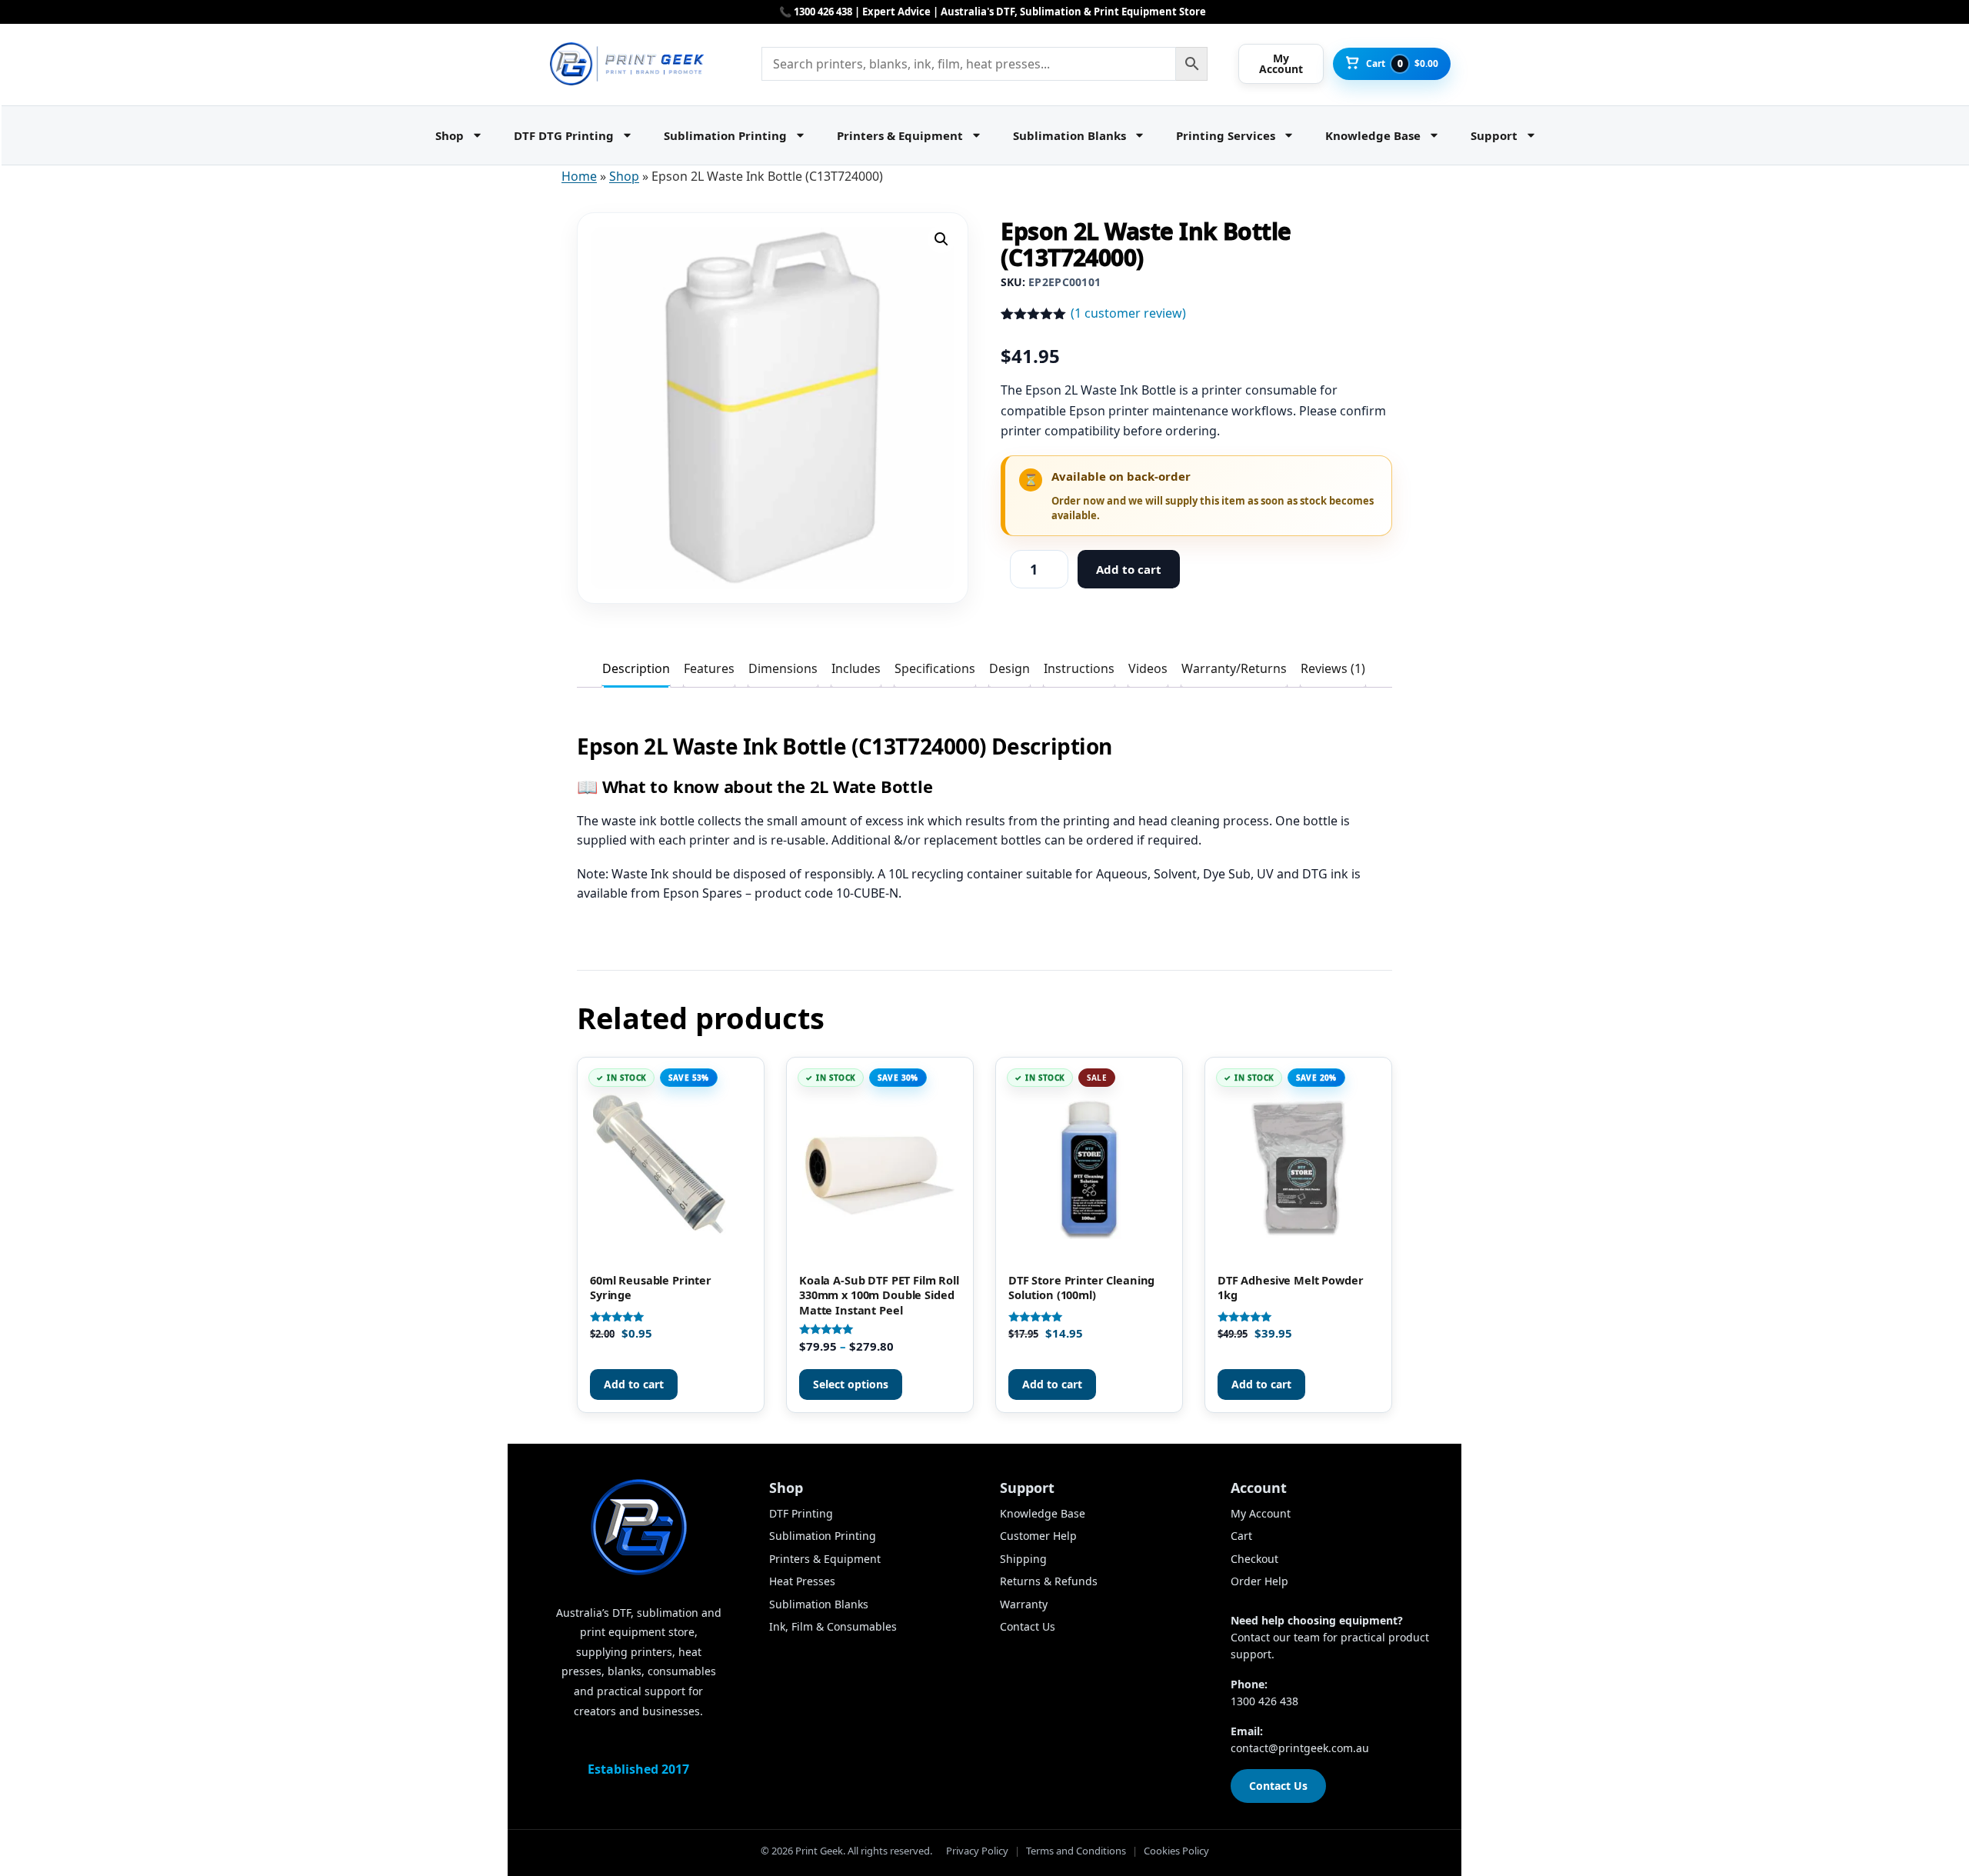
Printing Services (1226, 135)
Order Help (1259, 1581)
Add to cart (1129, 569)
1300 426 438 (1264, 1701)
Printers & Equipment (900, 135)
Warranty (1024, 1604)
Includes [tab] (856, 668)
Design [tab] (1009, 668)
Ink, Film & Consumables (833, 1626)
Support (1494, 135)
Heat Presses (802, 1581)
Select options (851, 1384)
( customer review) (1128, 313)
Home (579, 176)
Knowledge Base (1373, 135)
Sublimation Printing (725, 135)
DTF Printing (801, 1513)
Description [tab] (636, 668)
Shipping (1023, 1559)
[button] (941, 239)
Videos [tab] (1148, 668)
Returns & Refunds (1049, 1581)
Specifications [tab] (935, 668)
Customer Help (1038, 1536)
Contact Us (1028, 1626)
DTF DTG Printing (564, 135)
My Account (1261, 1513)
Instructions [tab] (1079, 668)
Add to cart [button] (634, 1384)
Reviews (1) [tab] (1333, 668)
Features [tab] (709, 668)
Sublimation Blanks (1069, 135)
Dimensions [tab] (783, 668)
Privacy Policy (977, 1851)
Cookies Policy (1176, 1851)
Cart (1241, 1536)
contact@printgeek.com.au (1300, 1748)
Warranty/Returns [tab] (1234, 668)
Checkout (1254, 1559)
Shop (450, 135)
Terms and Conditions (1076, 1851)
